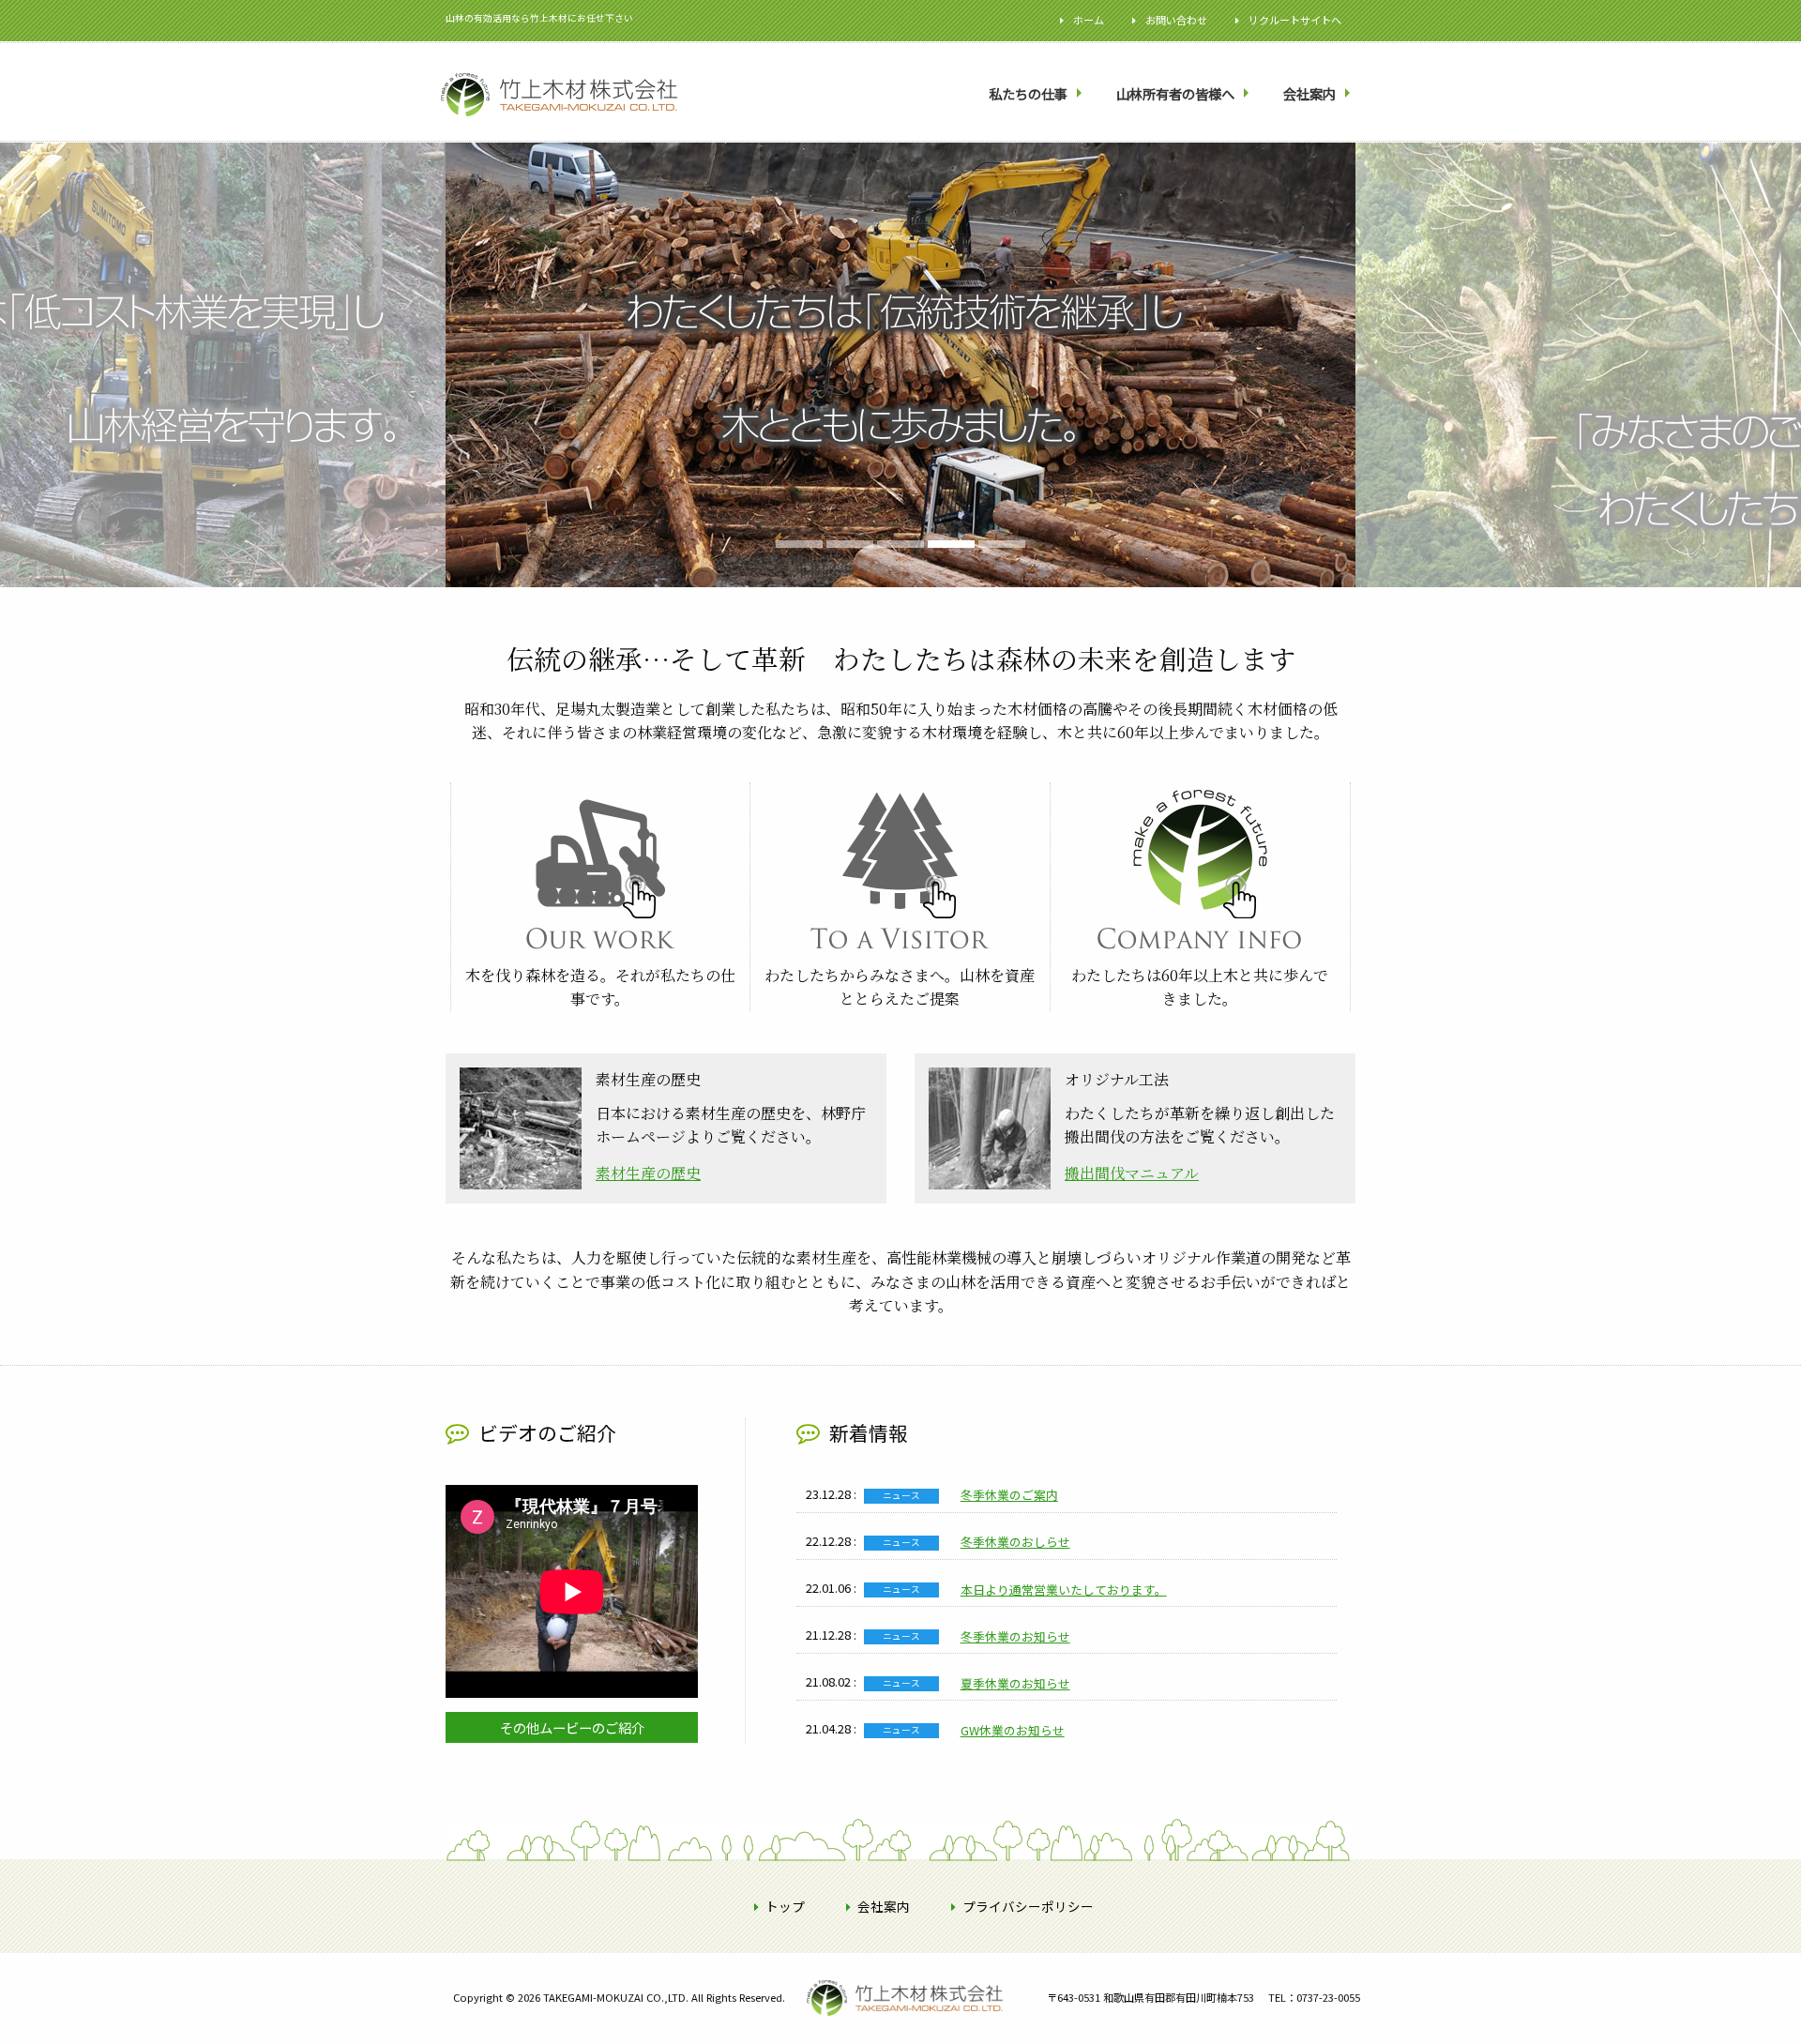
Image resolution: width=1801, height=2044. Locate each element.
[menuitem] (1037, 94)
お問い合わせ (1176, 20)
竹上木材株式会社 (867, 2027)
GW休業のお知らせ (1013, 1730)
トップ (785, 1906)
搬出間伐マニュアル (1132, 1173)
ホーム (1089, 20)
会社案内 (1309, 93)
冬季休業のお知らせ (1015, 1636)
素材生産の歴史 (648, 1173)
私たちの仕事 (1028, 93)
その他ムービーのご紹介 (572, 1727)
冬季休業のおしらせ (1015, 1542)
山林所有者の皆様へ (1175, 93)
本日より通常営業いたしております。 (1064, 1590)
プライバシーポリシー (1028, 1906)
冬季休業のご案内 (1009, 1495)
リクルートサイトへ (1295, 20)
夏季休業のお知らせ (1015, 1683)
